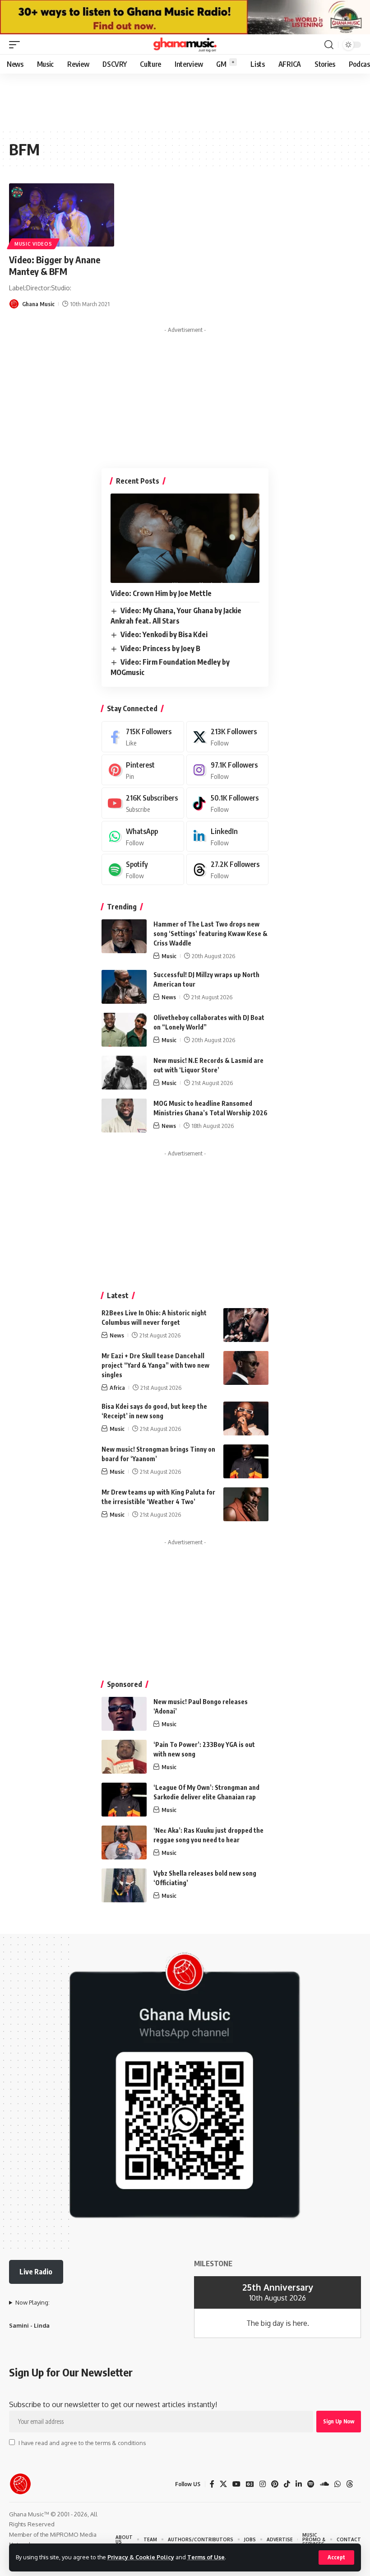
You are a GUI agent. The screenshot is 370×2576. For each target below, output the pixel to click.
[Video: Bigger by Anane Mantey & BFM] (62, 215)
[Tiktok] (228, 803)
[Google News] (250, 2484)
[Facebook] (143, 737)
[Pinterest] (143, 770)
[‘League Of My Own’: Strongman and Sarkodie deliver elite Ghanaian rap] (124, 1800)
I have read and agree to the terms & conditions (82, 2443)
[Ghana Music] (185, 45)
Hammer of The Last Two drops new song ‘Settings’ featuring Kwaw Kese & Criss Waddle (210, 934)
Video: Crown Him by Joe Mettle (161, 593)
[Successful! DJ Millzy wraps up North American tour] (124, 987)
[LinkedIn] (228, 836)
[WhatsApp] (143, 836)
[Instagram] (228, 770)
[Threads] (228, 869)
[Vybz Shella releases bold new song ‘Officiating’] (124, 1885)
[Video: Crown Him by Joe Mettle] (185, 538)
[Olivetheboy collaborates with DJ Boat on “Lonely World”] (124, 1030)
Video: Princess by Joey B (160, 648)
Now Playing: (32, 2302)
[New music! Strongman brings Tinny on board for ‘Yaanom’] (246, 1461)
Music (169, 956)
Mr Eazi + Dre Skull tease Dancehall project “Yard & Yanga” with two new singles (155, 1365)
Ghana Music (38, 304)
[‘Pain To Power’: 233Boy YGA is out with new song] (124, 1757)
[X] (228, 737)
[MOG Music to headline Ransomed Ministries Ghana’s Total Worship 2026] (124, 1116)
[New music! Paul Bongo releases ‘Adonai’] (124, 1714)
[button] (336, 2557)
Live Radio (36, 2272)
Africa (117, 1388)
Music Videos (33, 244)
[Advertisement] (185, 394)
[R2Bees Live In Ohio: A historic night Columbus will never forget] (246, 1325)
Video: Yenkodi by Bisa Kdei (164, 634)
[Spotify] (143, 869)
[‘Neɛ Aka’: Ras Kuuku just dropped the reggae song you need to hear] (124, 1842)
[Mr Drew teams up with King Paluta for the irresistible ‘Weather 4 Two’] (246, 1504)
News (169, 997)
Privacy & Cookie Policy (141, 2557)
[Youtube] (143, 803)
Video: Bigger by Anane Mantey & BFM (55, 265)
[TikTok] (287, 2484)
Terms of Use (206, 2557)
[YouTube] (236, 2484)
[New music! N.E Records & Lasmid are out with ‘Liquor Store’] (124, 1073)
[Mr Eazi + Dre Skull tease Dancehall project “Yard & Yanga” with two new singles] (246, 1368)
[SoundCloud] (324, 2484)
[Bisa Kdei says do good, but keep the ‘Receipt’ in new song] (246, 1418)
